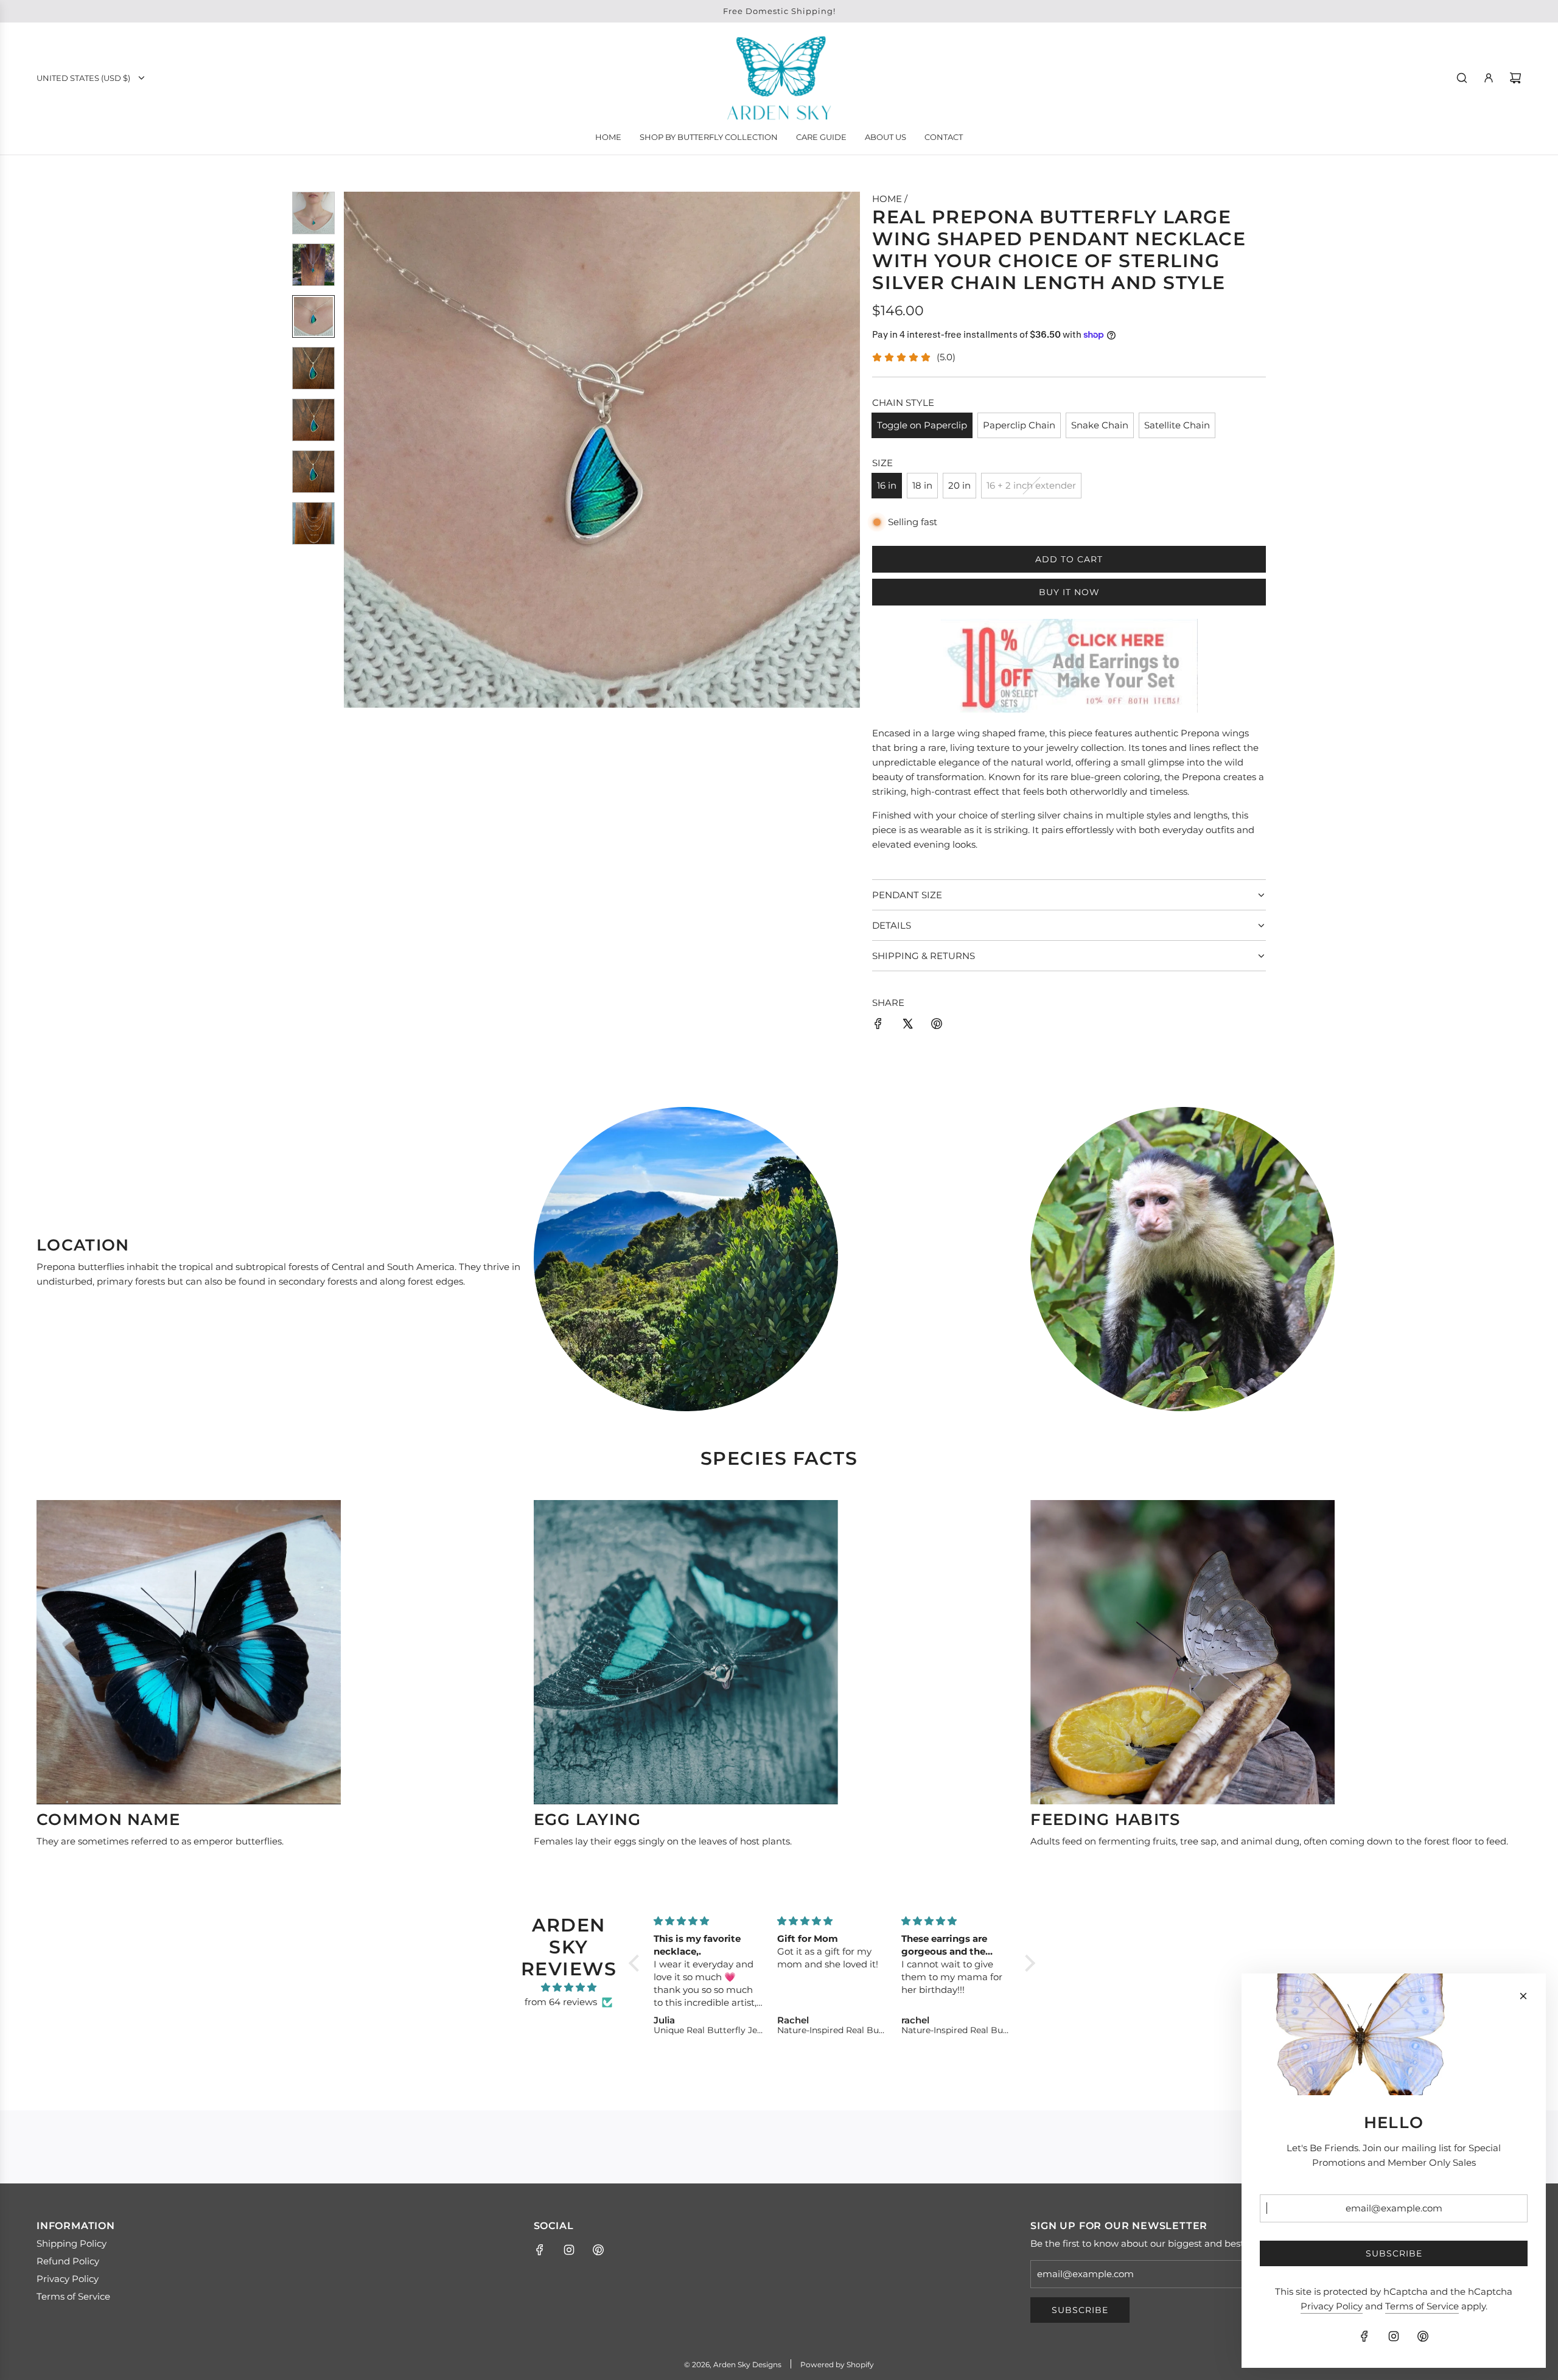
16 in (887, 485)
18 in (922, 485)
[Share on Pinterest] (937, 1026)
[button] (354, 450)
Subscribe (1080, 2310)
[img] (569, 1987)
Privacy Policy (1332, 2306)
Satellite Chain (1177, 425)
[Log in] (1489, 78)
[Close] (1523, 1996)
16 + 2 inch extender (1031, 485)
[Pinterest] (598, 2250)
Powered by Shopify (837, 2364)
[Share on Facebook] (878, 1026)
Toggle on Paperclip (922, 425)
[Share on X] (907, 1026)
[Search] (1462, 78)
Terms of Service (1422, 2306)
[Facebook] (540, 2250)
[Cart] (1515, 78)
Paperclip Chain (1019, 425)
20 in (959, 485)
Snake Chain (1100, 425)
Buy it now (1069, 592)
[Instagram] (569, 2250)
